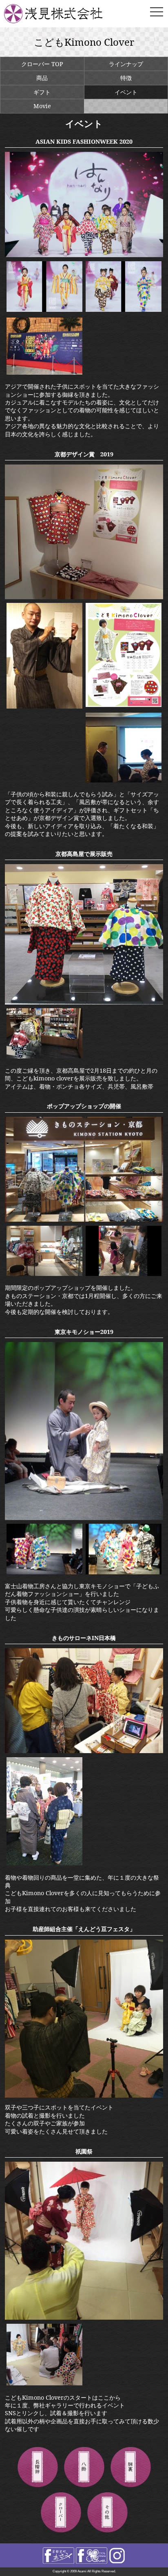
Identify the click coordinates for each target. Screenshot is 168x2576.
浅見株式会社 (63, 14)
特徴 (126, 78)
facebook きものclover (92, 2556)
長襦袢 (38, 2467)
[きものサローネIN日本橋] (84, 1751)
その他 (107, 2513)
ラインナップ (126, 64)
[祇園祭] (84, 2317)
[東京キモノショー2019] (84, 1518)
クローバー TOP (42, 64)
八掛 (84, 2467)
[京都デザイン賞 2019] (84, 597)
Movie (42, 106)
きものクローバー (61, 2513)
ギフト (42, 92)
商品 (42, 78)
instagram (117, 2556)
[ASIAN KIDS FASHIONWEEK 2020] (84, 255)
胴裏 (130, 2467)
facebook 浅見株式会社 (59, 2556)
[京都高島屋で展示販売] (84, 1002)
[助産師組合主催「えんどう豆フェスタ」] (84, 2095)
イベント (126, 92)
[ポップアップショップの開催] (84, 1219)
